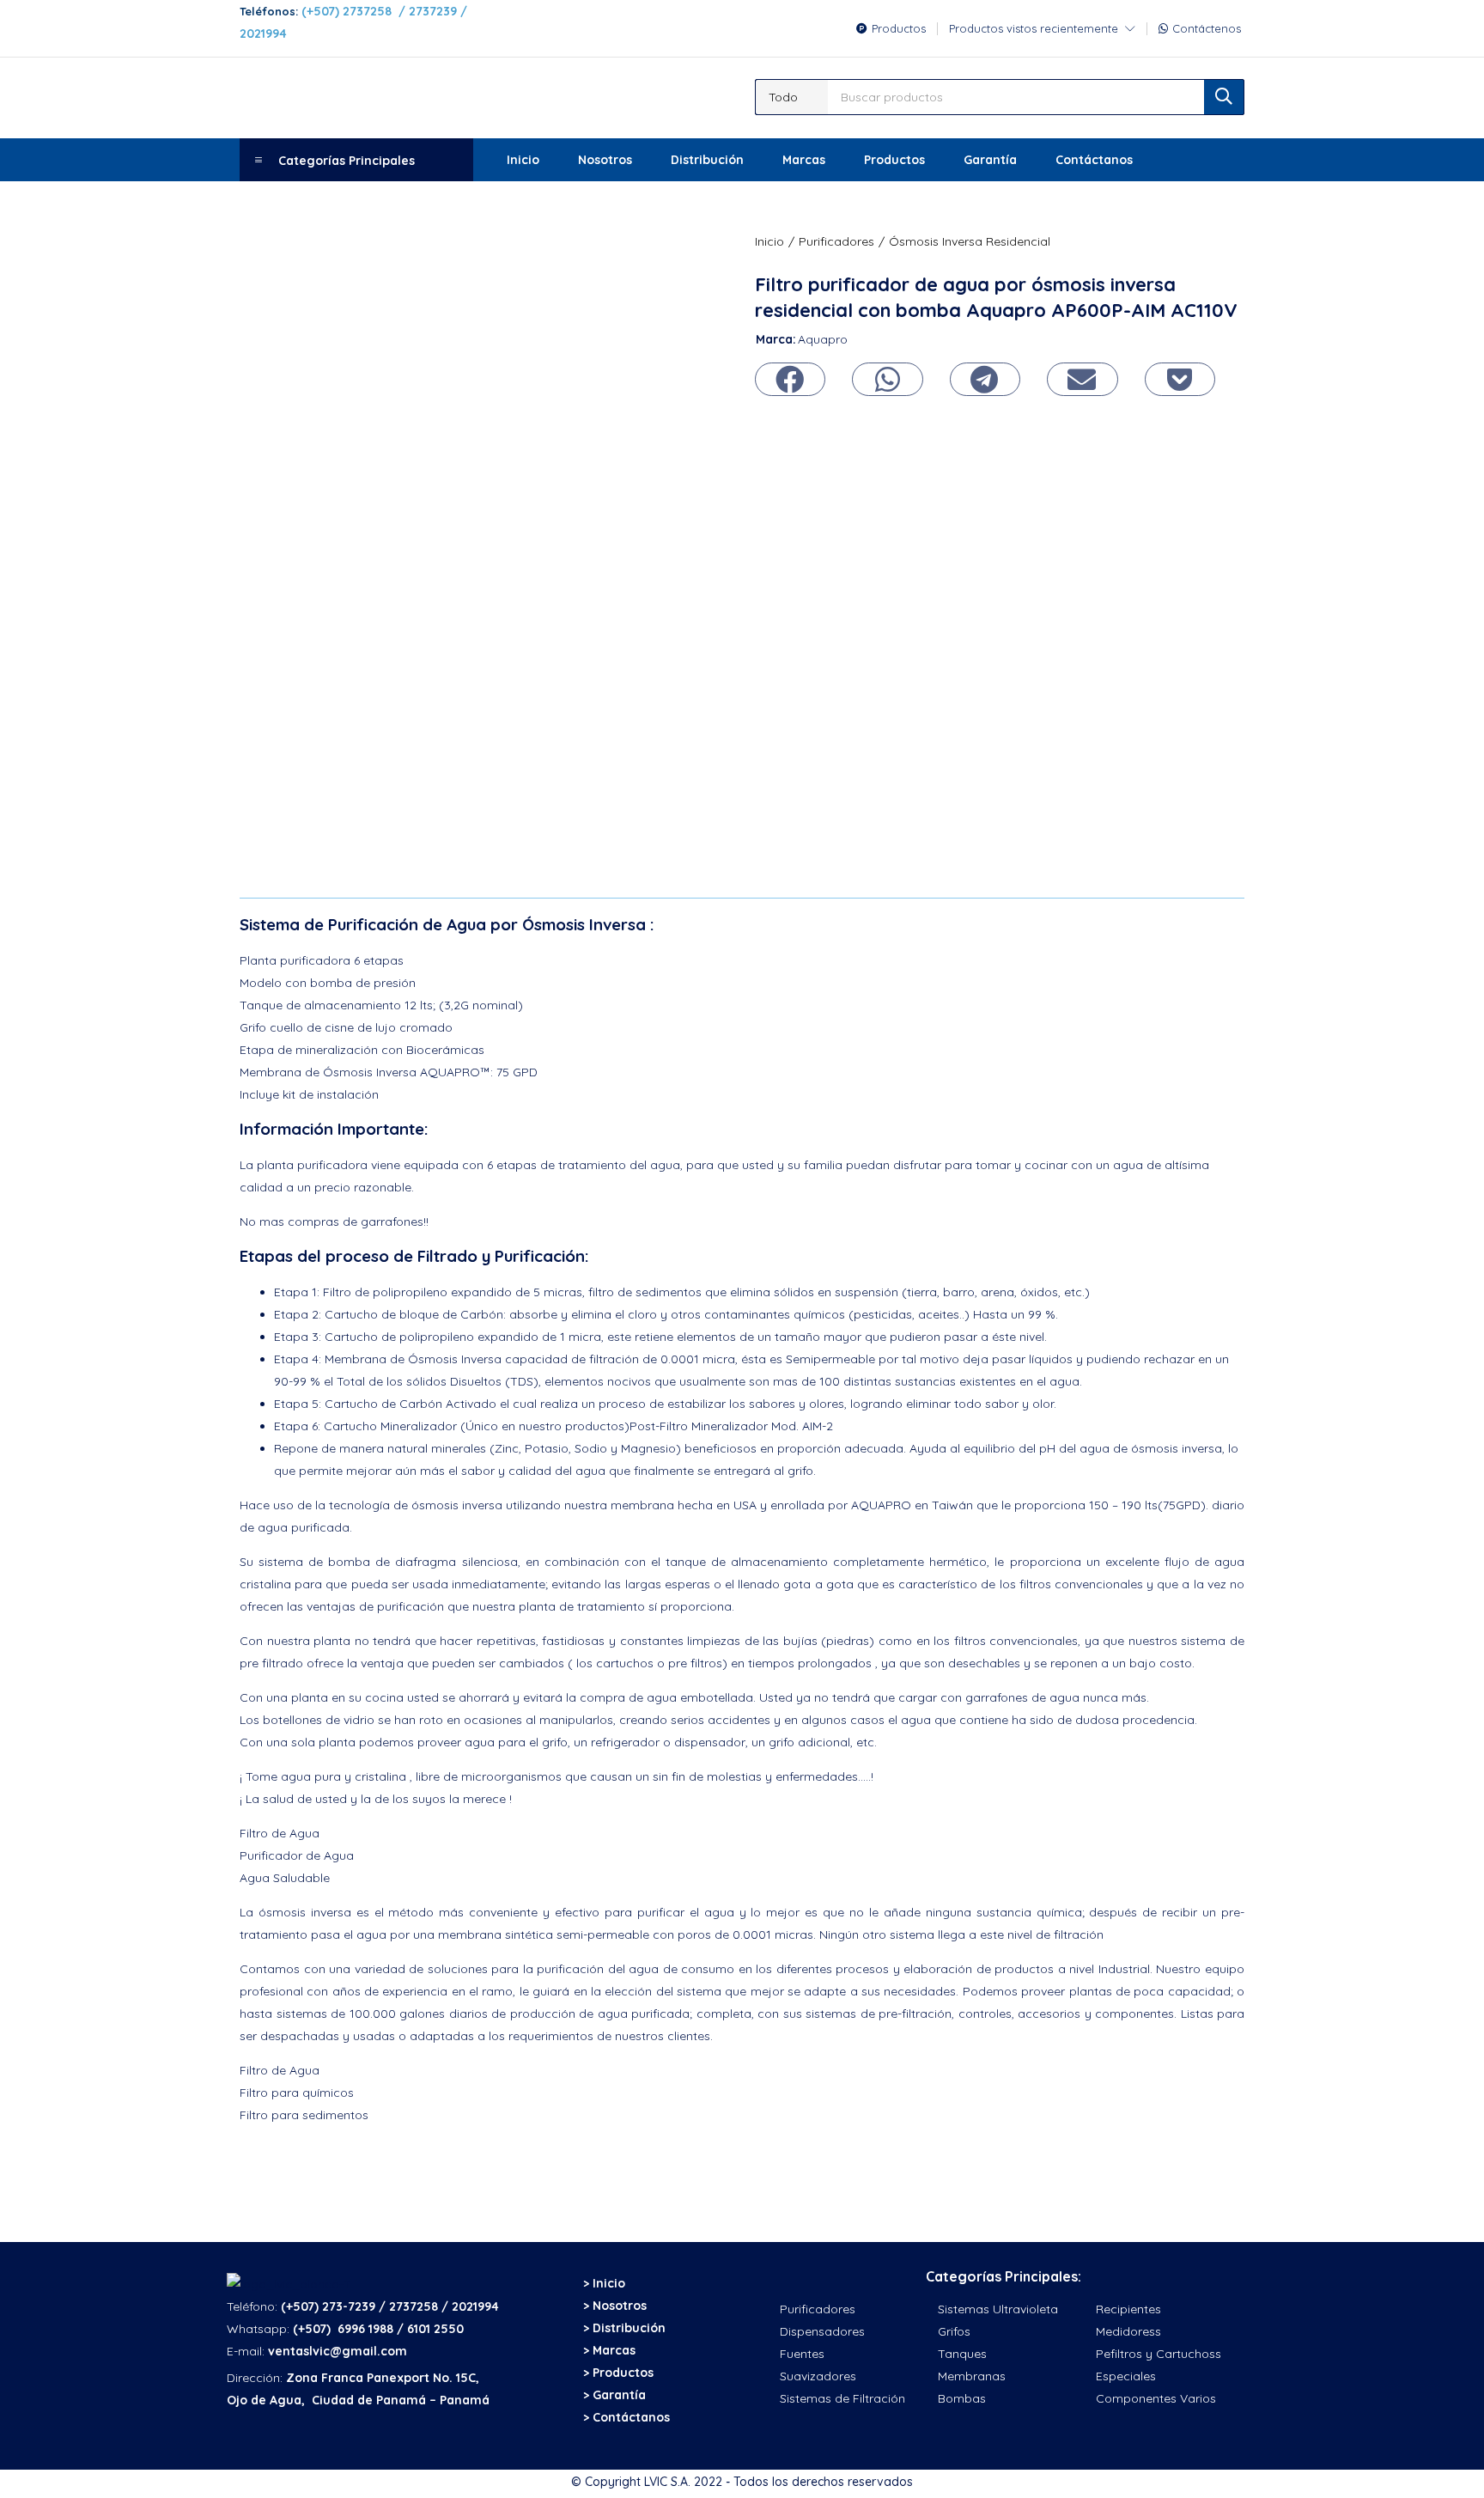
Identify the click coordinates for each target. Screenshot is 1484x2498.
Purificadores (836, 241)
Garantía (990, 160)
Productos (894, 160)
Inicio (523, 160)
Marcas (804, 160)
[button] (792, 97)
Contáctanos (1094, 160)
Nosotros (605, 160)
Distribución (707, 160)
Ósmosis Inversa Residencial (970, 241)
